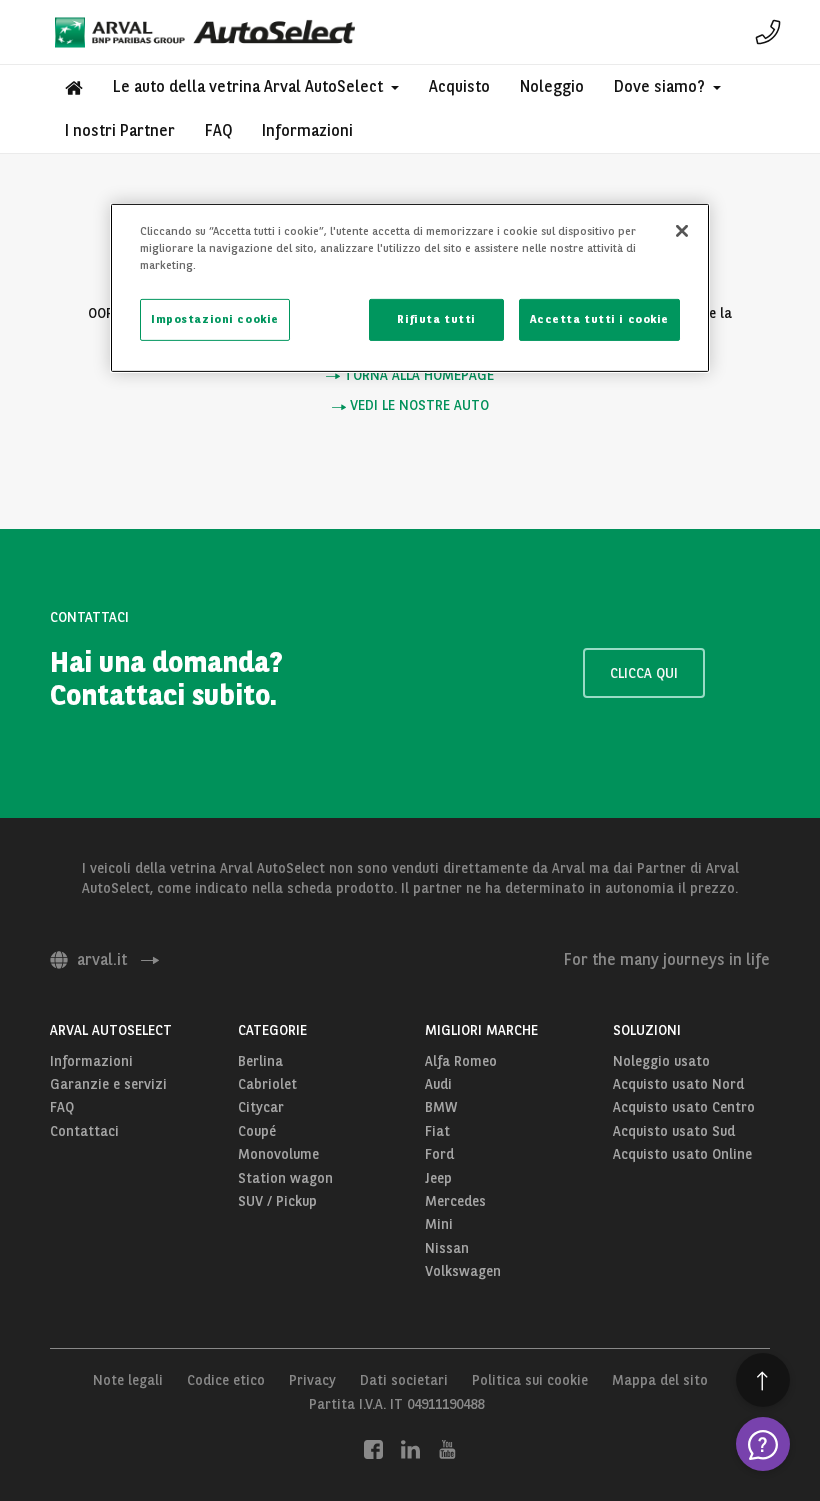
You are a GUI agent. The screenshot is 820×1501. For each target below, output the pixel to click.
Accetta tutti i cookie (599, 319)
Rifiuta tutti (436, 319)
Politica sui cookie (530, 1380)
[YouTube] (447, 1448)
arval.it (102, 959)
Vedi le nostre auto (417, 405)
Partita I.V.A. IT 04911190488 (396, 1404)
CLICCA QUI (644, 673)
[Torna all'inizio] (763, 1380)
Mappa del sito (660, 1380)
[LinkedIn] (410, 1448)
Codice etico (226, 1380)
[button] (256, 87)
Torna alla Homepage (417, 375)
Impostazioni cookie (215, 319)
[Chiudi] (682, 231)
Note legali (128, 1380)
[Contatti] (768, 32)
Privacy (312, 1380)
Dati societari (404, 1380)
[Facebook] (373, 1448)
